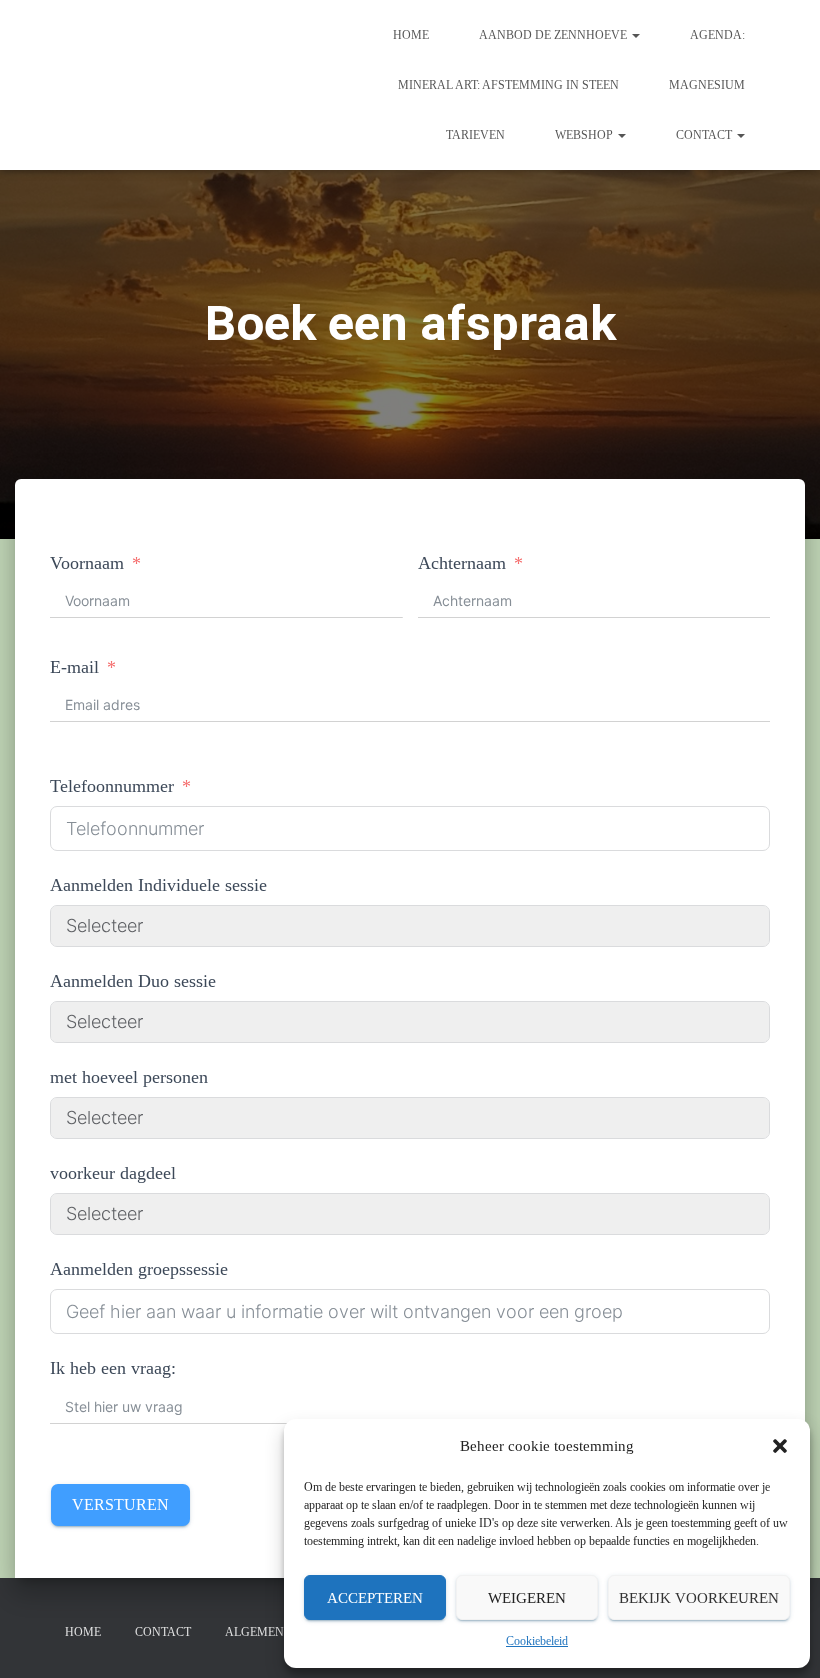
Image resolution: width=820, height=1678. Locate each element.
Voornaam (87, 563)
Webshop (585, 135)
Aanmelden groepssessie (139, 1269)
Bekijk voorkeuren (699, 1598)
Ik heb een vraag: (113, 1368)
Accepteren (375, 1598)
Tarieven (475, 135)
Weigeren (527, 1598)
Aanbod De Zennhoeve (554, 35)
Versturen (120, 1504)
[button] (780, 1446)
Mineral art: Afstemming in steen (508, 85)
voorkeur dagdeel (113, 1173)
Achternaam (462, 563)
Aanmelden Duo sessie (133, 981)
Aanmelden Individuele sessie (158, 885)
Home (411, 35)
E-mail (74, 667)
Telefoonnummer (112, 786)
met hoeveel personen (129, 1077)
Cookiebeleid (537, 1641)
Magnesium (707, 85)
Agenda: (717, 35)
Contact (705, 135)
